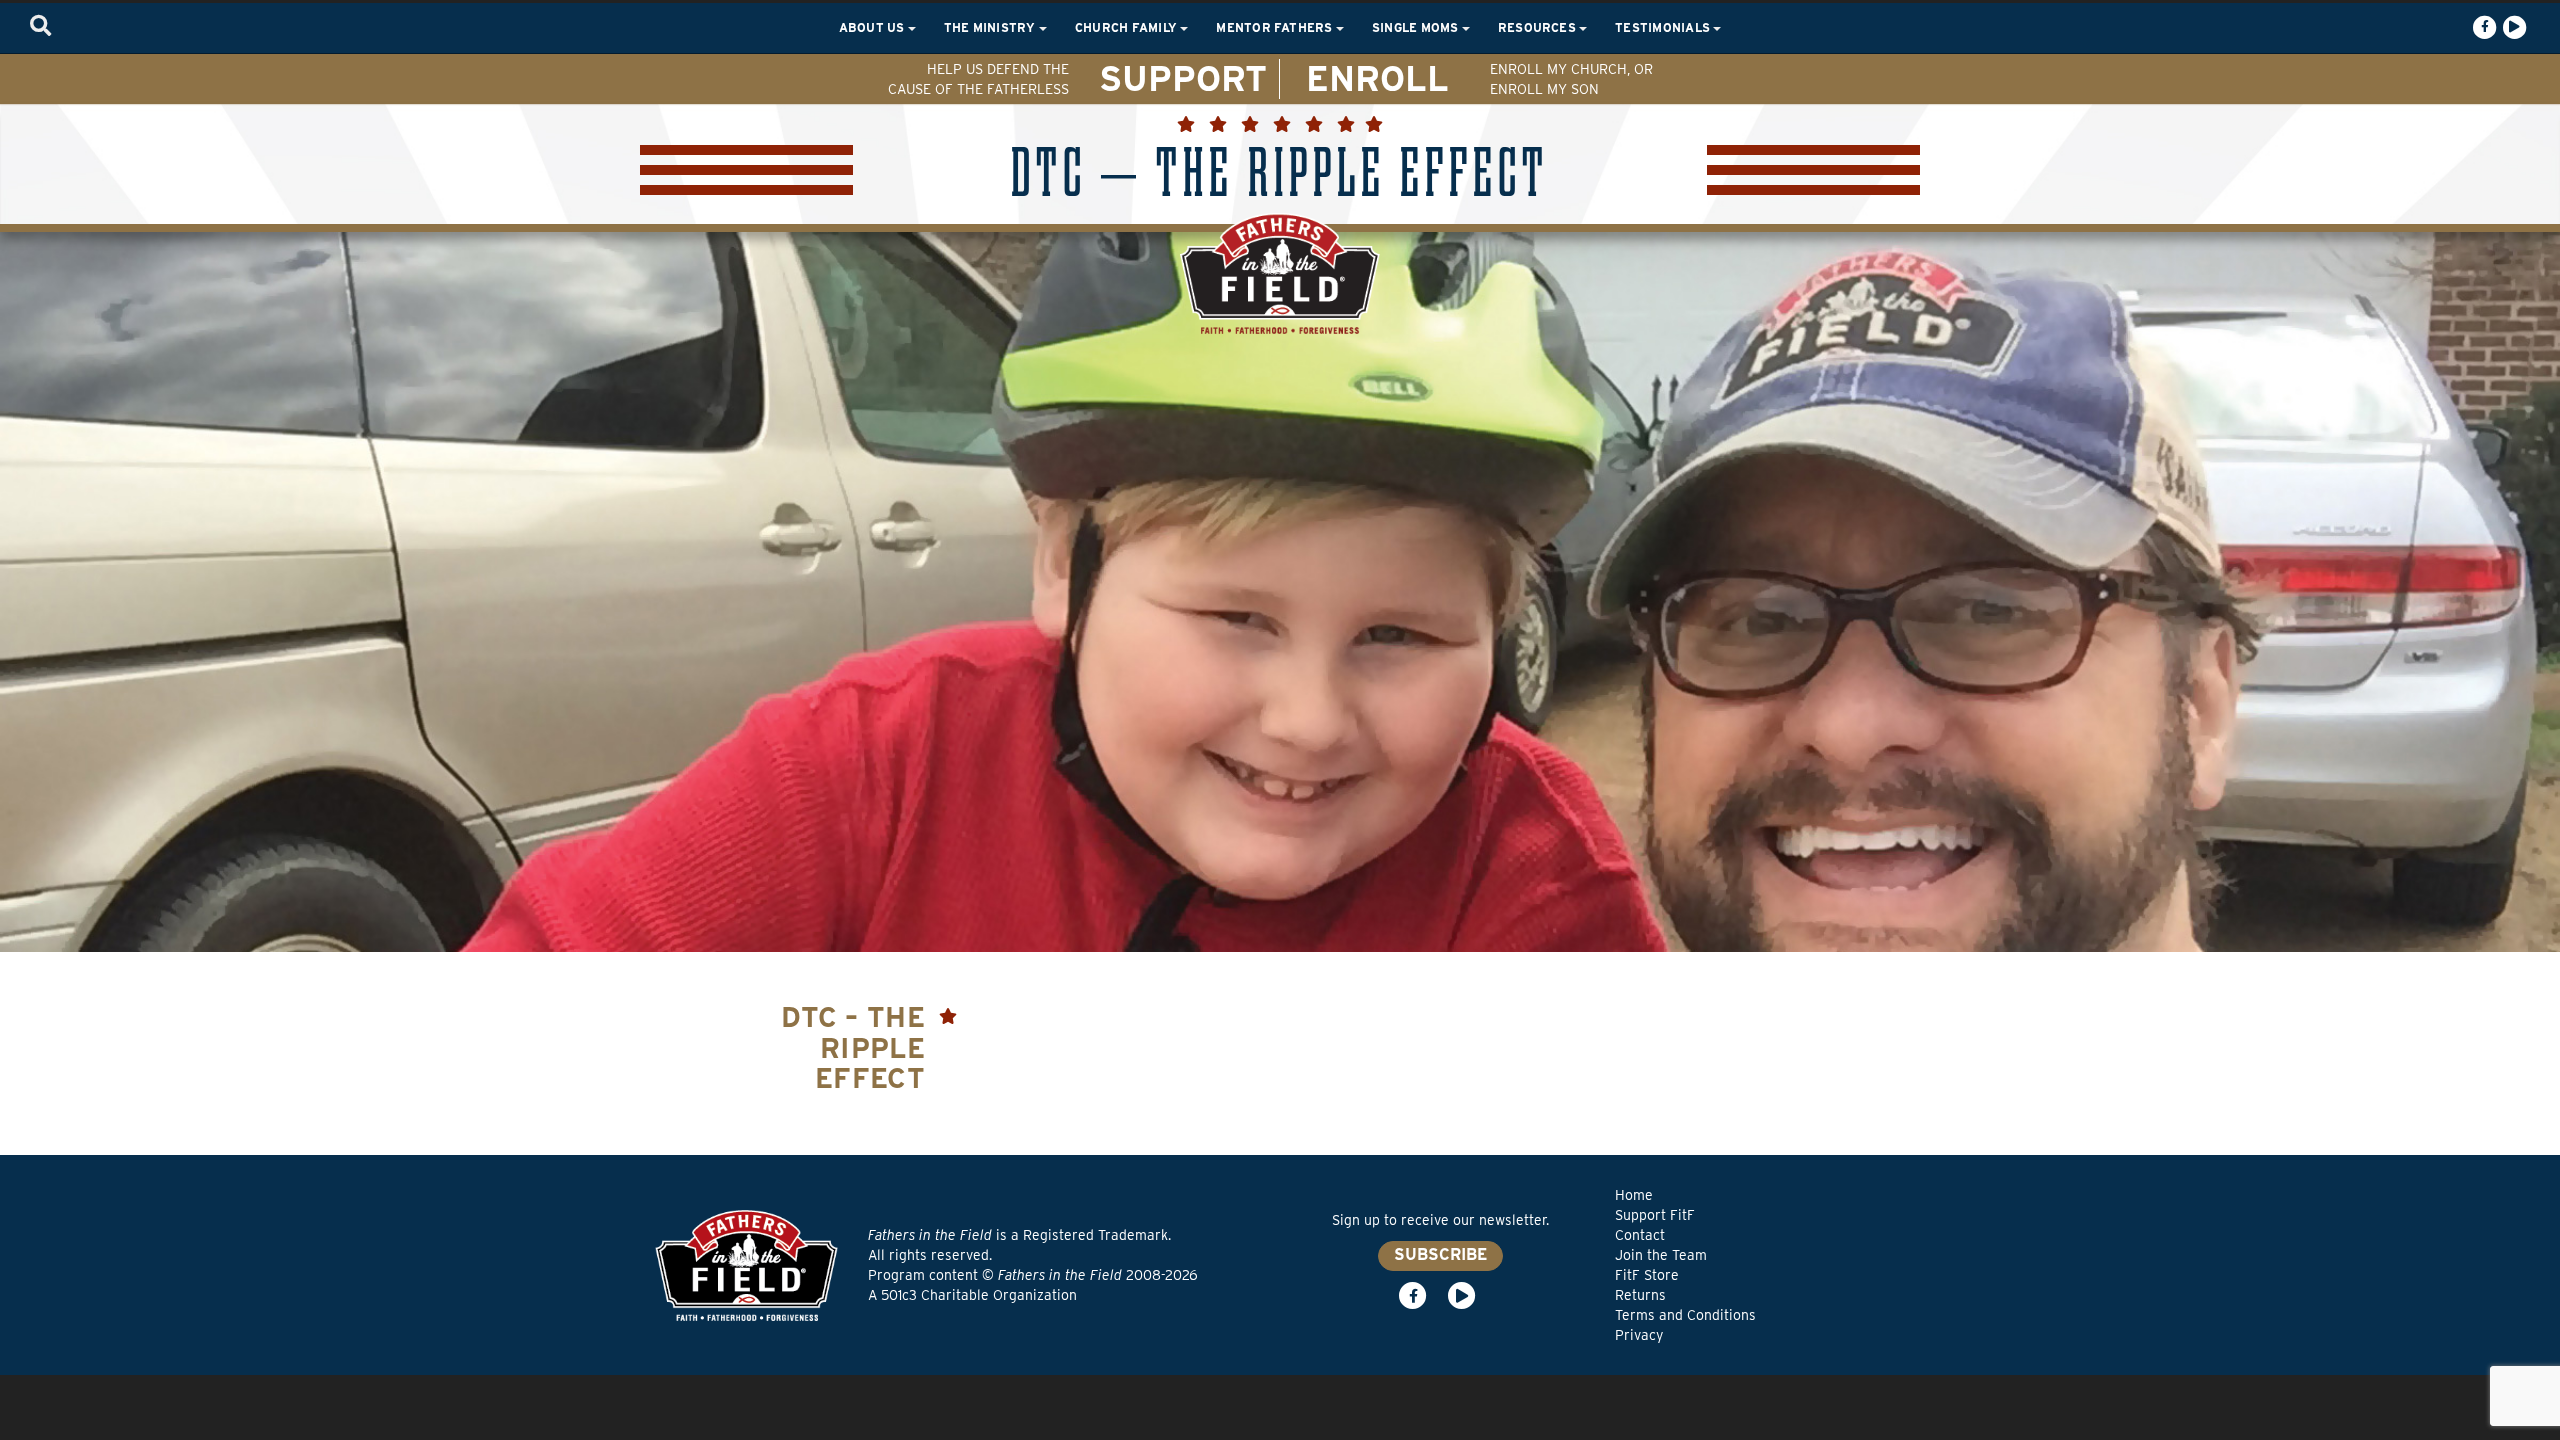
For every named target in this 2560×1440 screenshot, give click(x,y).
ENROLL (1377, 78)
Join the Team (1661, 1255)
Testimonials (1664, 27)
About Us (873, 27)
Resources (1538, 27)
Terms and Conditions (1685, 1315)
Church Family (1127, 27)
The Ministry (991, 27)
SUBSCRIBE (1440, 1254)
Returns (1640, 1295)
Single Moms (1417, 27)
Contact (1640, 1235)
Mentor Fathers (1276, 27)
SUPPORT (1183, 78)
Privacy (1639, 1335)
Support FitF (1655, 1215)
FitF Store (1647, 1275)
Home (1634, 1195)
